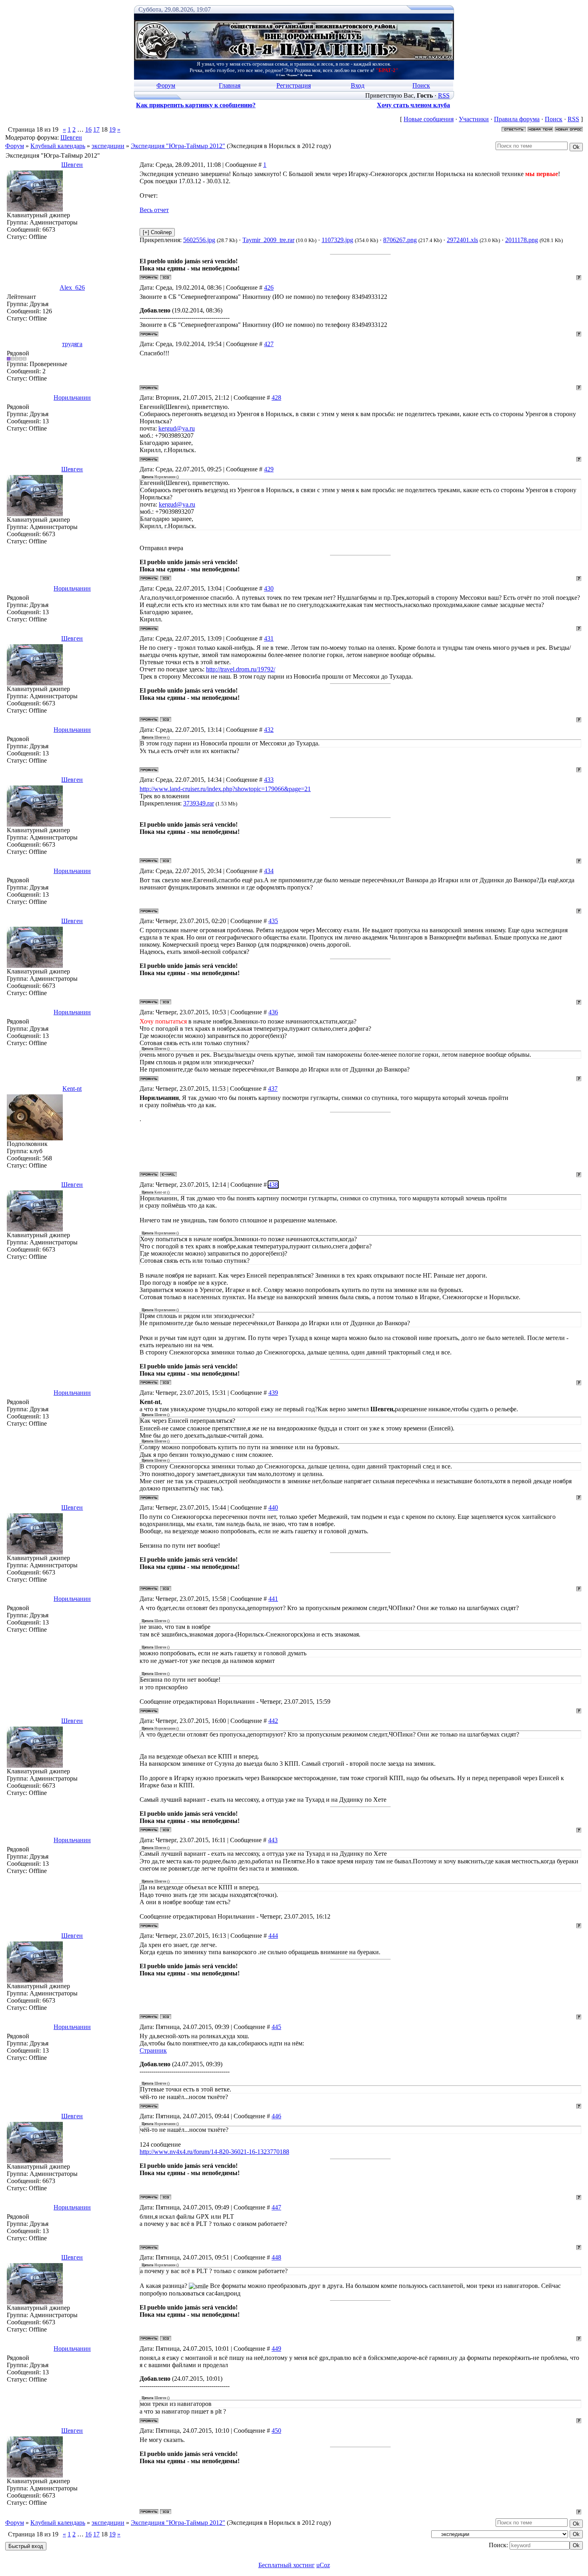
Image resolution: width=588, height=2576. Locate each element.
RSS (444, 95)
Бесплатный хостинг (287, 2565)
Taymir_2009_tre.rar (268, 240)
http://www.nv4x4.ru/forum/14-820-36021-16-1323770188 (214, 2152)
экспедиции (108, 146)
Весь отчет (154, 210)
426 (269, 287)
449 (276, 2349)
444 (273, 1936)
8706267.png (400, 240)
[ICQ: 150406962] (166, 277)
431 (269, 638)
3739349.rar (199, 803)
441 (273, 1599)
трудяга (72, 344)
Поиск (421, 85)
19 (112, 129)
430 (269, 588)
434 (269, 871)
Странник (153, 2050)
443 (273, 1840)
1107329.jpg (337, 240)
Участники (474, 119)
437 (273, 1089)
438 (273, 1185)
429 (269, 469)
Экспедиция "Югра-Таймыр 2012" (178, 146)
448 (276, 2257)
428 (276, 398)
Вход (358, 85)
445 (276, 2027)
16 (88, 129)
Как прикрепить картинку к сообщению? (196, 105)
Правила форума (517, 119)
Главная (230, 85)
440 (273, 1507)
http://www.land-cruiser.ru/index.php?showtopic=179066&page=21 (225, 789)
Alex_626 (72, 287)
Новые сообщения (429, 119)
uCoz (323, 2565)
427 (269, 344)
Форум (166, 85)
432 (269, 730)
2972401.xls (462, 240)
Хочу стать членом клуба (413, 105)
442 (273, 1721)
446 (276, 2116)
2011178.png (522, 240)
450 (276, 2431)
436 (273, 1012)
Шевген (71, 137)
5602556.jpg (199, 240)
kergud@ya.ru (177, 428)
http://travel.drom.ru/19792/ (241, 669)
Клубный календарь (58, 146)
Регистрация (294, 85)
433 (269, 780)
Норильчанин (72, 398)
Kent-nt (72, 1089)
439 (273, 1393)
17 (96, 129)
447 (276, 2207)
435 (273, 921)
